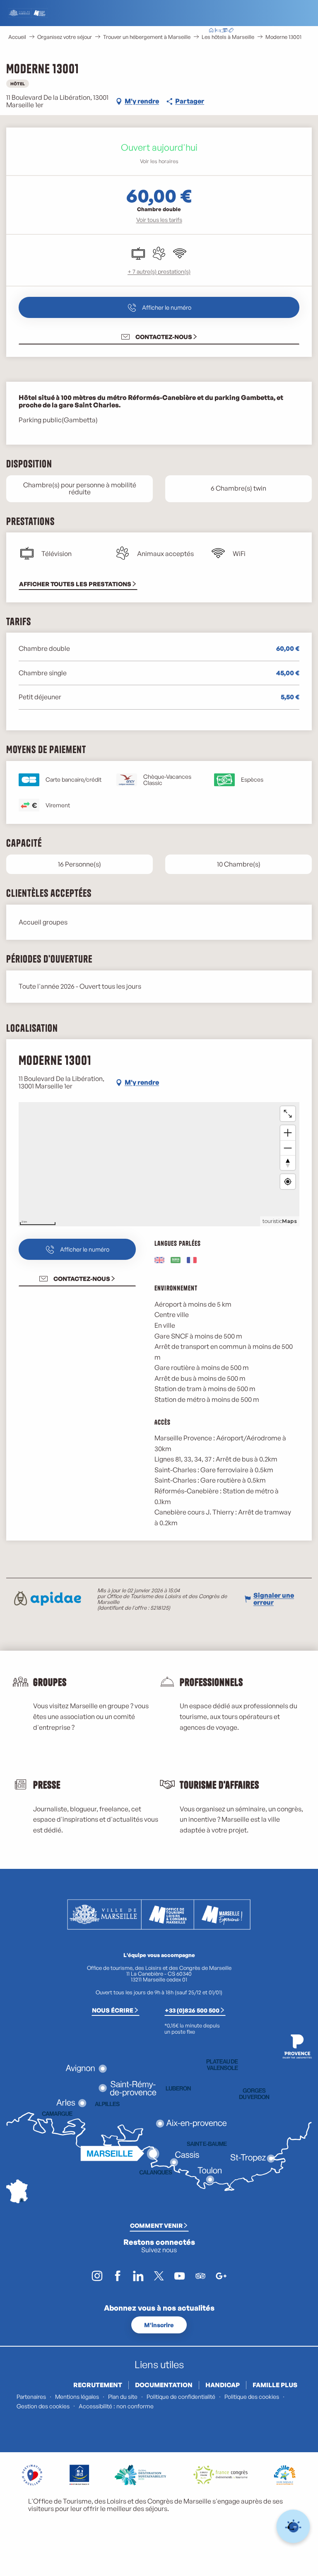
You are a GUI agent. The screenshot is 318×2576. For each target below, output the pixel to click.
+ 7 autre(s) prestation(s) (159, 271)
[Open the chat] (293, 2527)
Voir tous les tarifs (159, 220)
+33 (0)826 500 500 (192, 2010)
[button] (263, 31)
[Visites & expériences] (231, 31)
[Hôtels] (218, 31)
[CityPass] (224, 31)
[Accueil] (211, 31)
